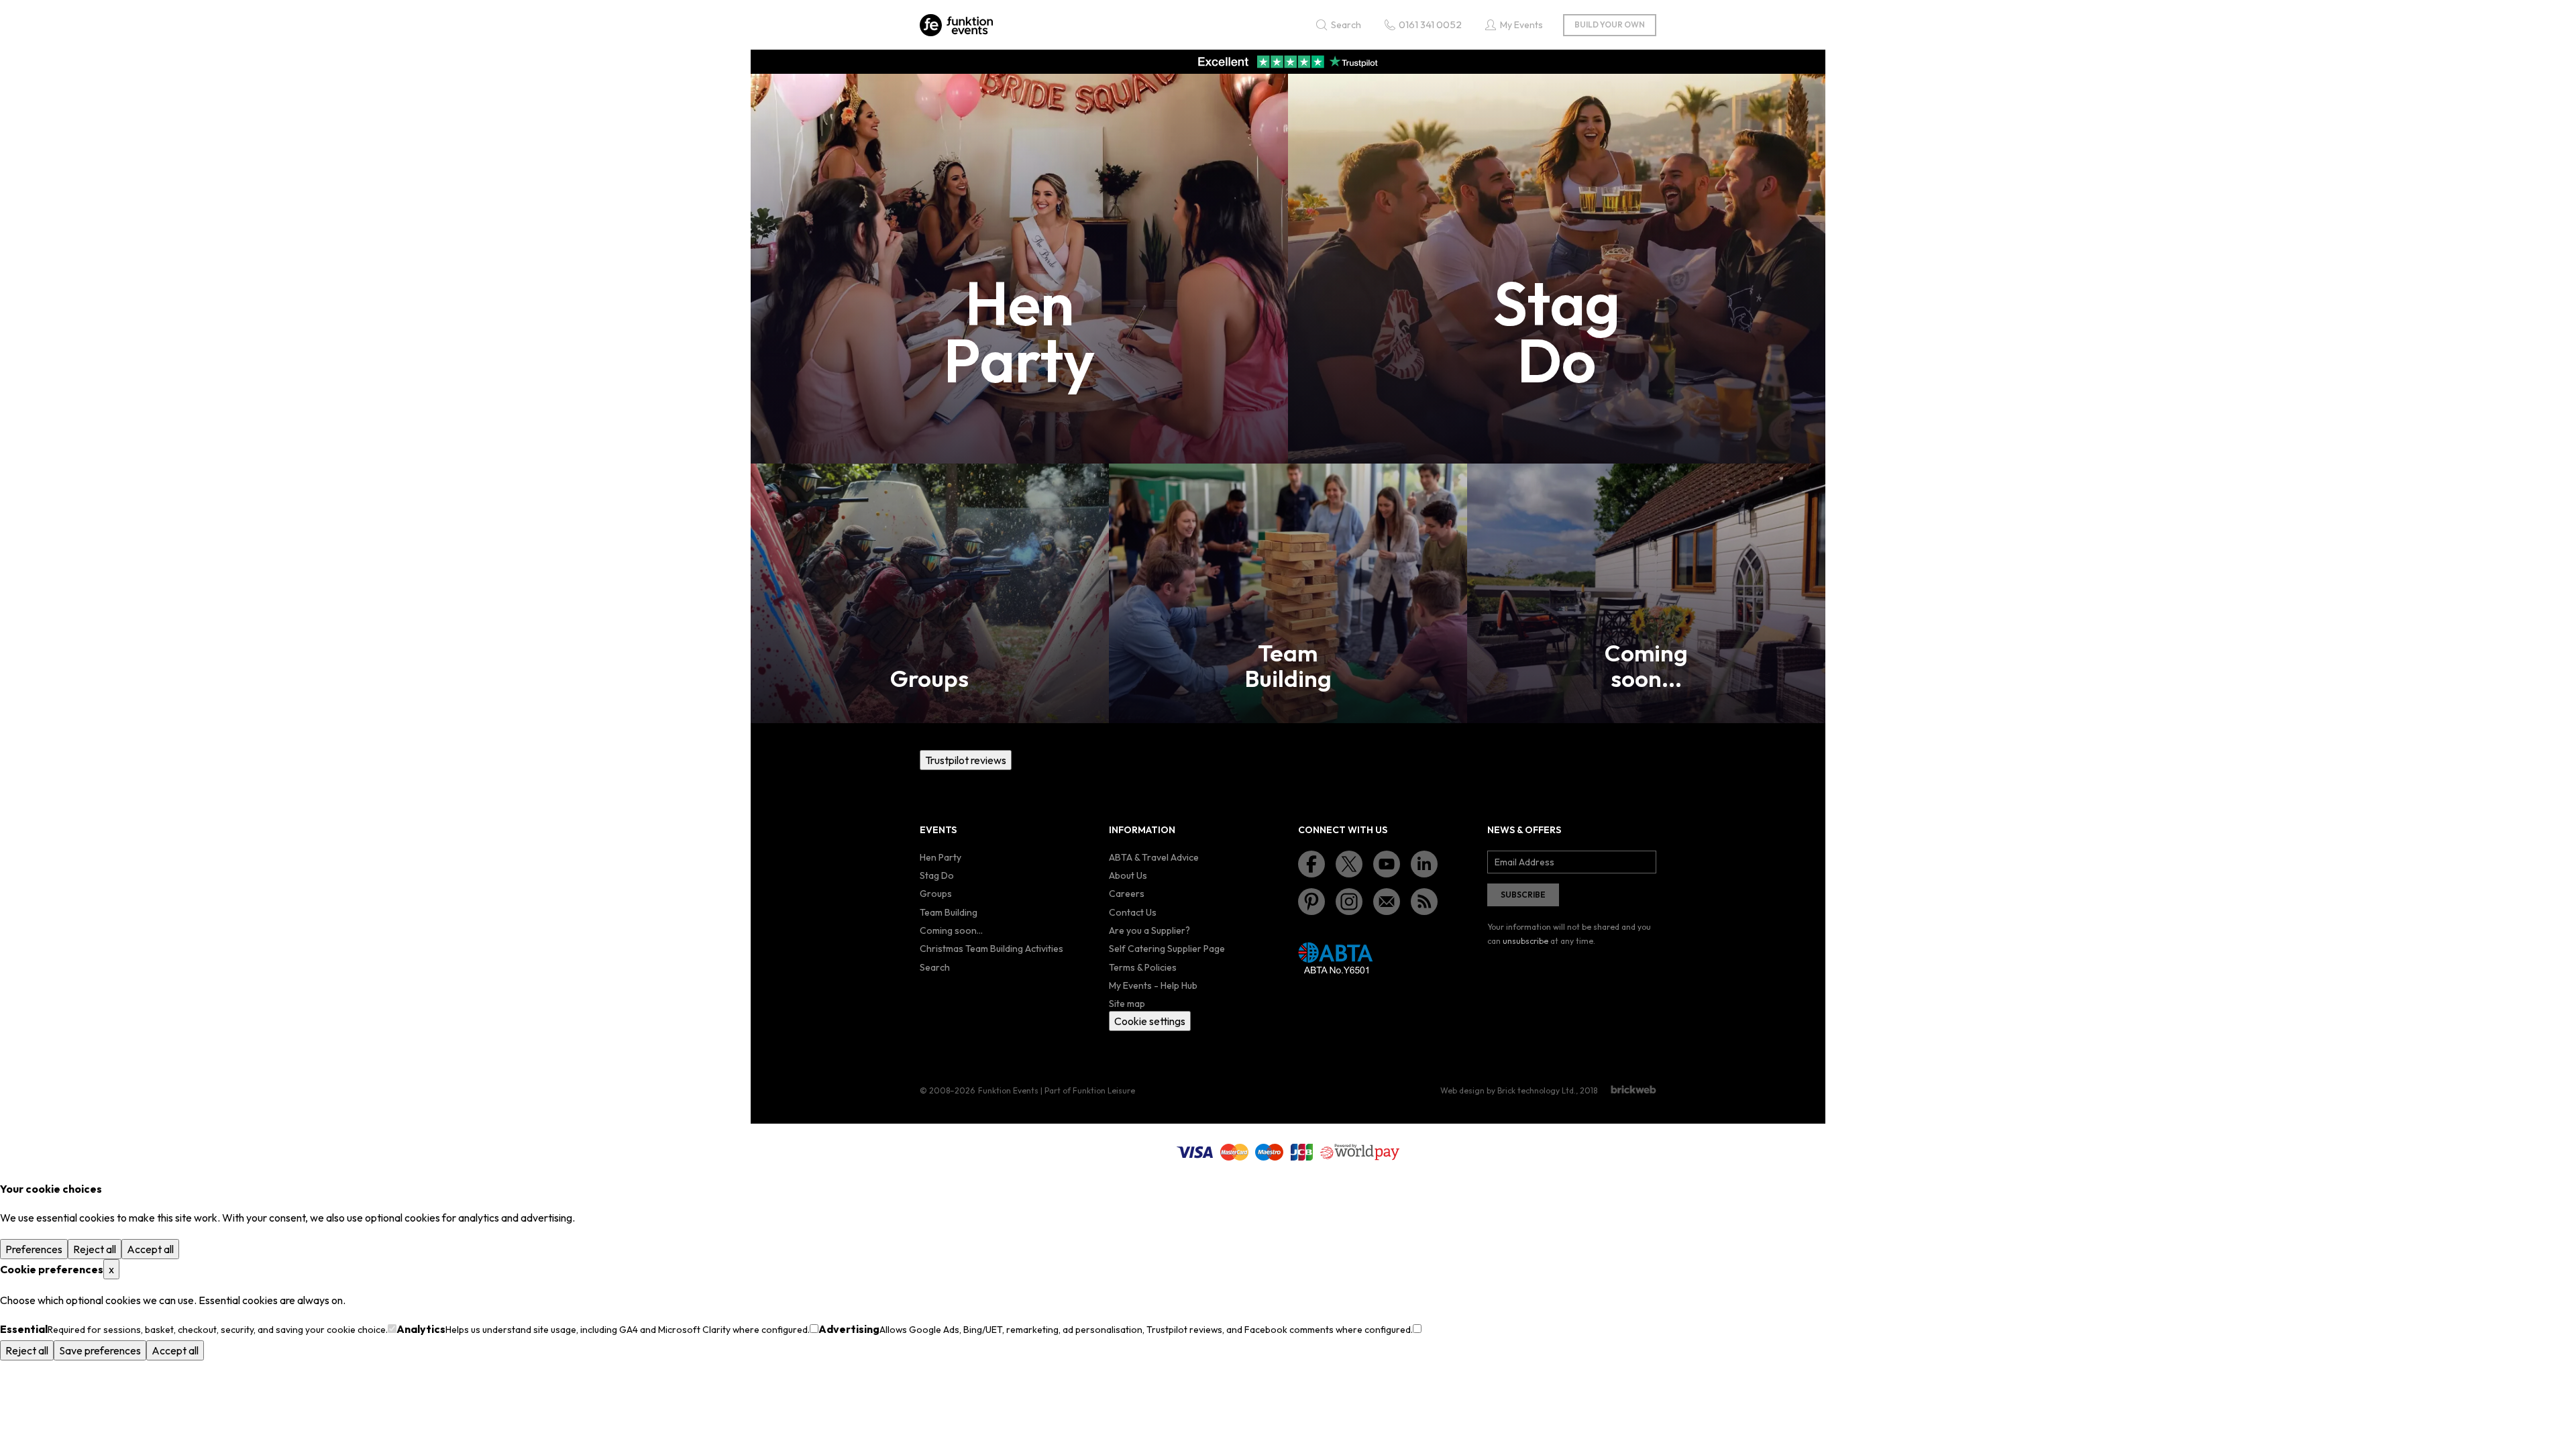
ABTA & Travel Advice (1154, 857)
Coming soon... (951, 930)
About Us (1128, 875)
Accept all (150, 1249)
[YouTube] (1387, 864)
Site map (1127, 1004)
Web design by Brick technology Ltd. (1508, 1090)
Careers (1127, 894)
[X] (1349, 864)
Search (935, 967)
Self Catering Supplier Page (1167, 949)
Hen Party (941, 857)
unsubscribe (1525, 941)
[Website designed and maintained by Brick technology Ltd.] (1633, 1089)
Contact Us (1133, 912)
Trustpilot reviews (966, 760)
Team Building (949, 912)
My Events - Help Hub (1153, 985)
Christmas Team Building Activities (991, 949)
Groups (936, 894)
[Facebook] (1311, 864)
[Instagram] (1349, 902)
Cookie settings (1150, 1021)
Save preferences (100, 1350)
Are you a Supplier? (1149, 930)
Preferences (34, 1249)
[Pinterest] (1311, 902)
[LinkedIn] (1424, 864)
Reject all (95, 1249)
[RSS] (1424, 902)
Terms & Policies (1143, 967)
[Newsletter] (1387, 902)
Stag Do (937, 875)
